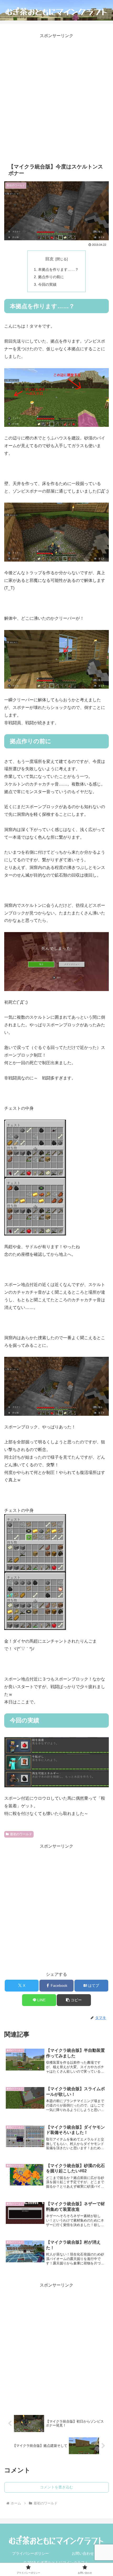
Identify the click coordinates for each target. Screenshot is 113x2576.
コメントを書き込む (56, 2487)
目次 (49, 259)
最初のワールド (21, 1834)
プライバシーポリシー (30, 2553)
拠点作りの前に (51, 277)
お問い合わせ (83, 2553)
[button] (74, 2000)
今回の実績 (47, 284)
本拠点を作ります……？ (58, 269)
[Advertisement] (56, 96)
